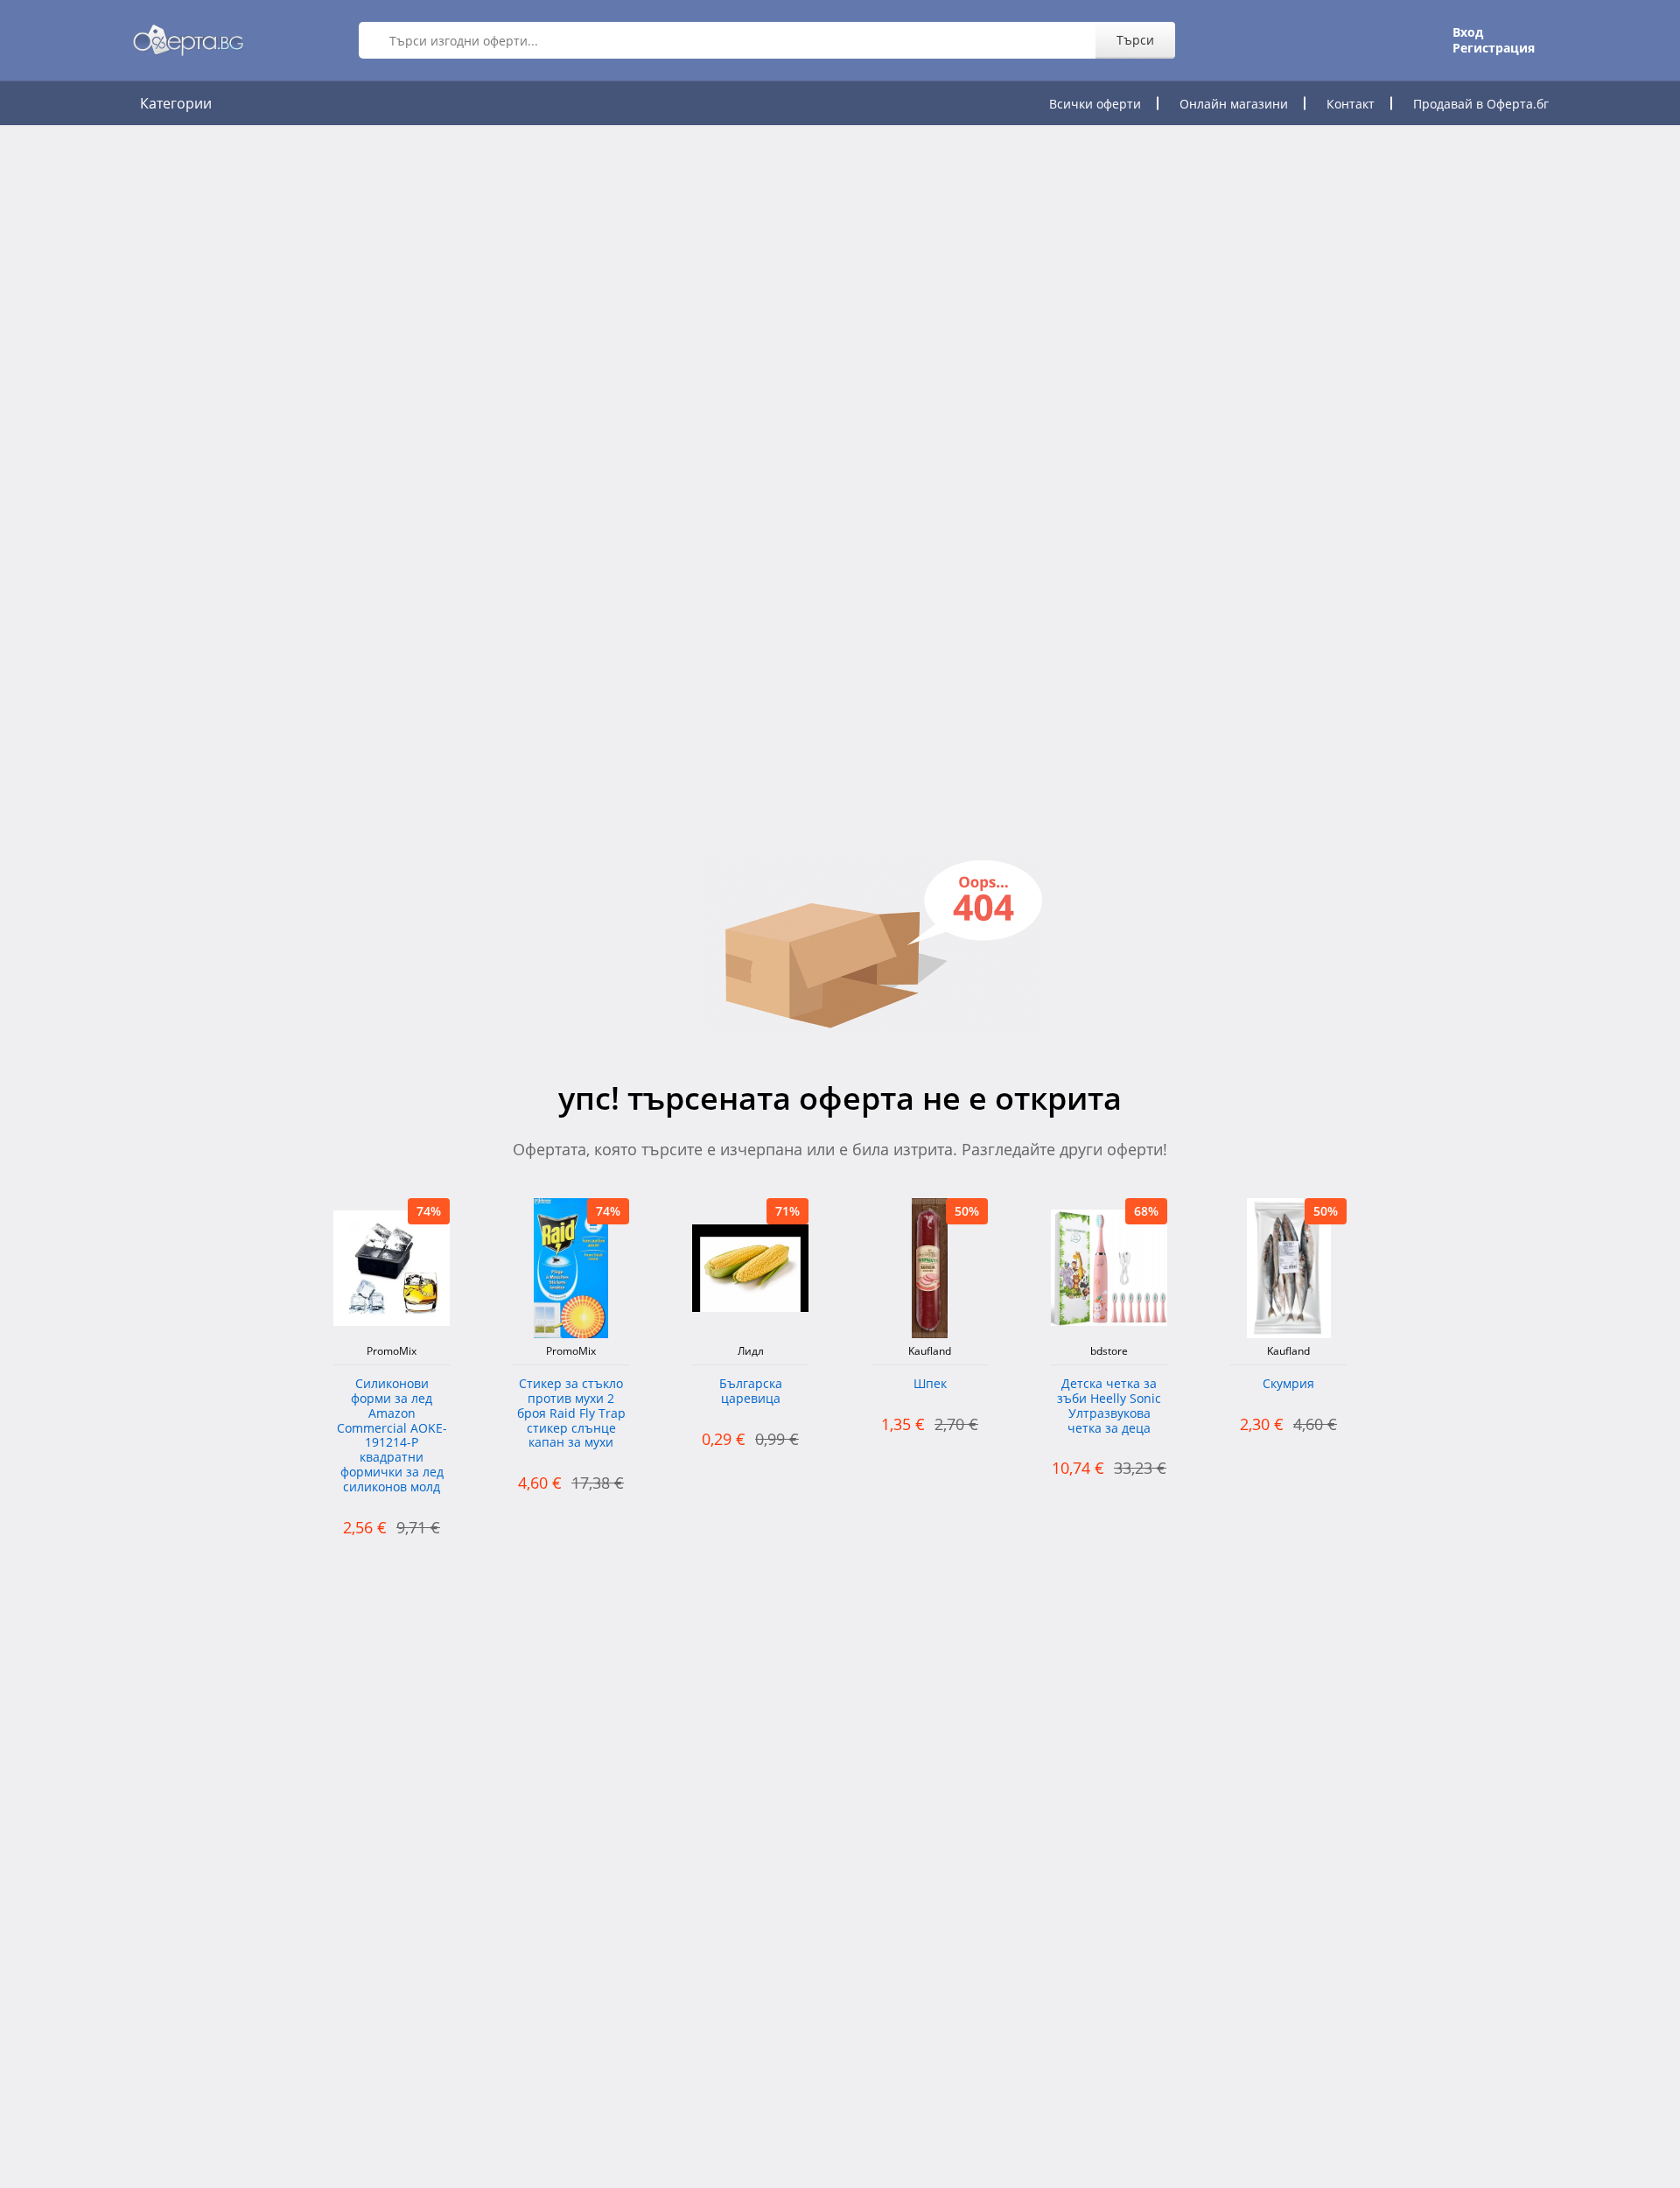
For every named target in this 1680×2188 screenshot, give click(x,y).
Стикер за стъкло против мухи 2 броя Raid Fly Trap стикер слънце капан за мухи (571, 1413)
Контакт (1351, 104)
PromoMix (392, 1351)
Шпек (930, 1384)
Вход (1468, 32)
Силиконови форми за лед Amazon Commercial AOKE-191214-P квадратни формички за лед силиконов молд (392, 1436)
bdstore (1109, 1351)
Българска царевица (751, 1392)
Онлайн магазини (1234, 104)
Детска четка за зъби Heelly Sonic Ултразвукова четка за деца (1109, 1406)
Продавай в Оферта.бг (1481, 104)
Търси (1135, 40)
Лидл (751, 1351)
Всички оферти (1095, 104)
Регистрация (1494, 48)
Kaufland (930, 1351)
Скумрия (1288, 1384)
